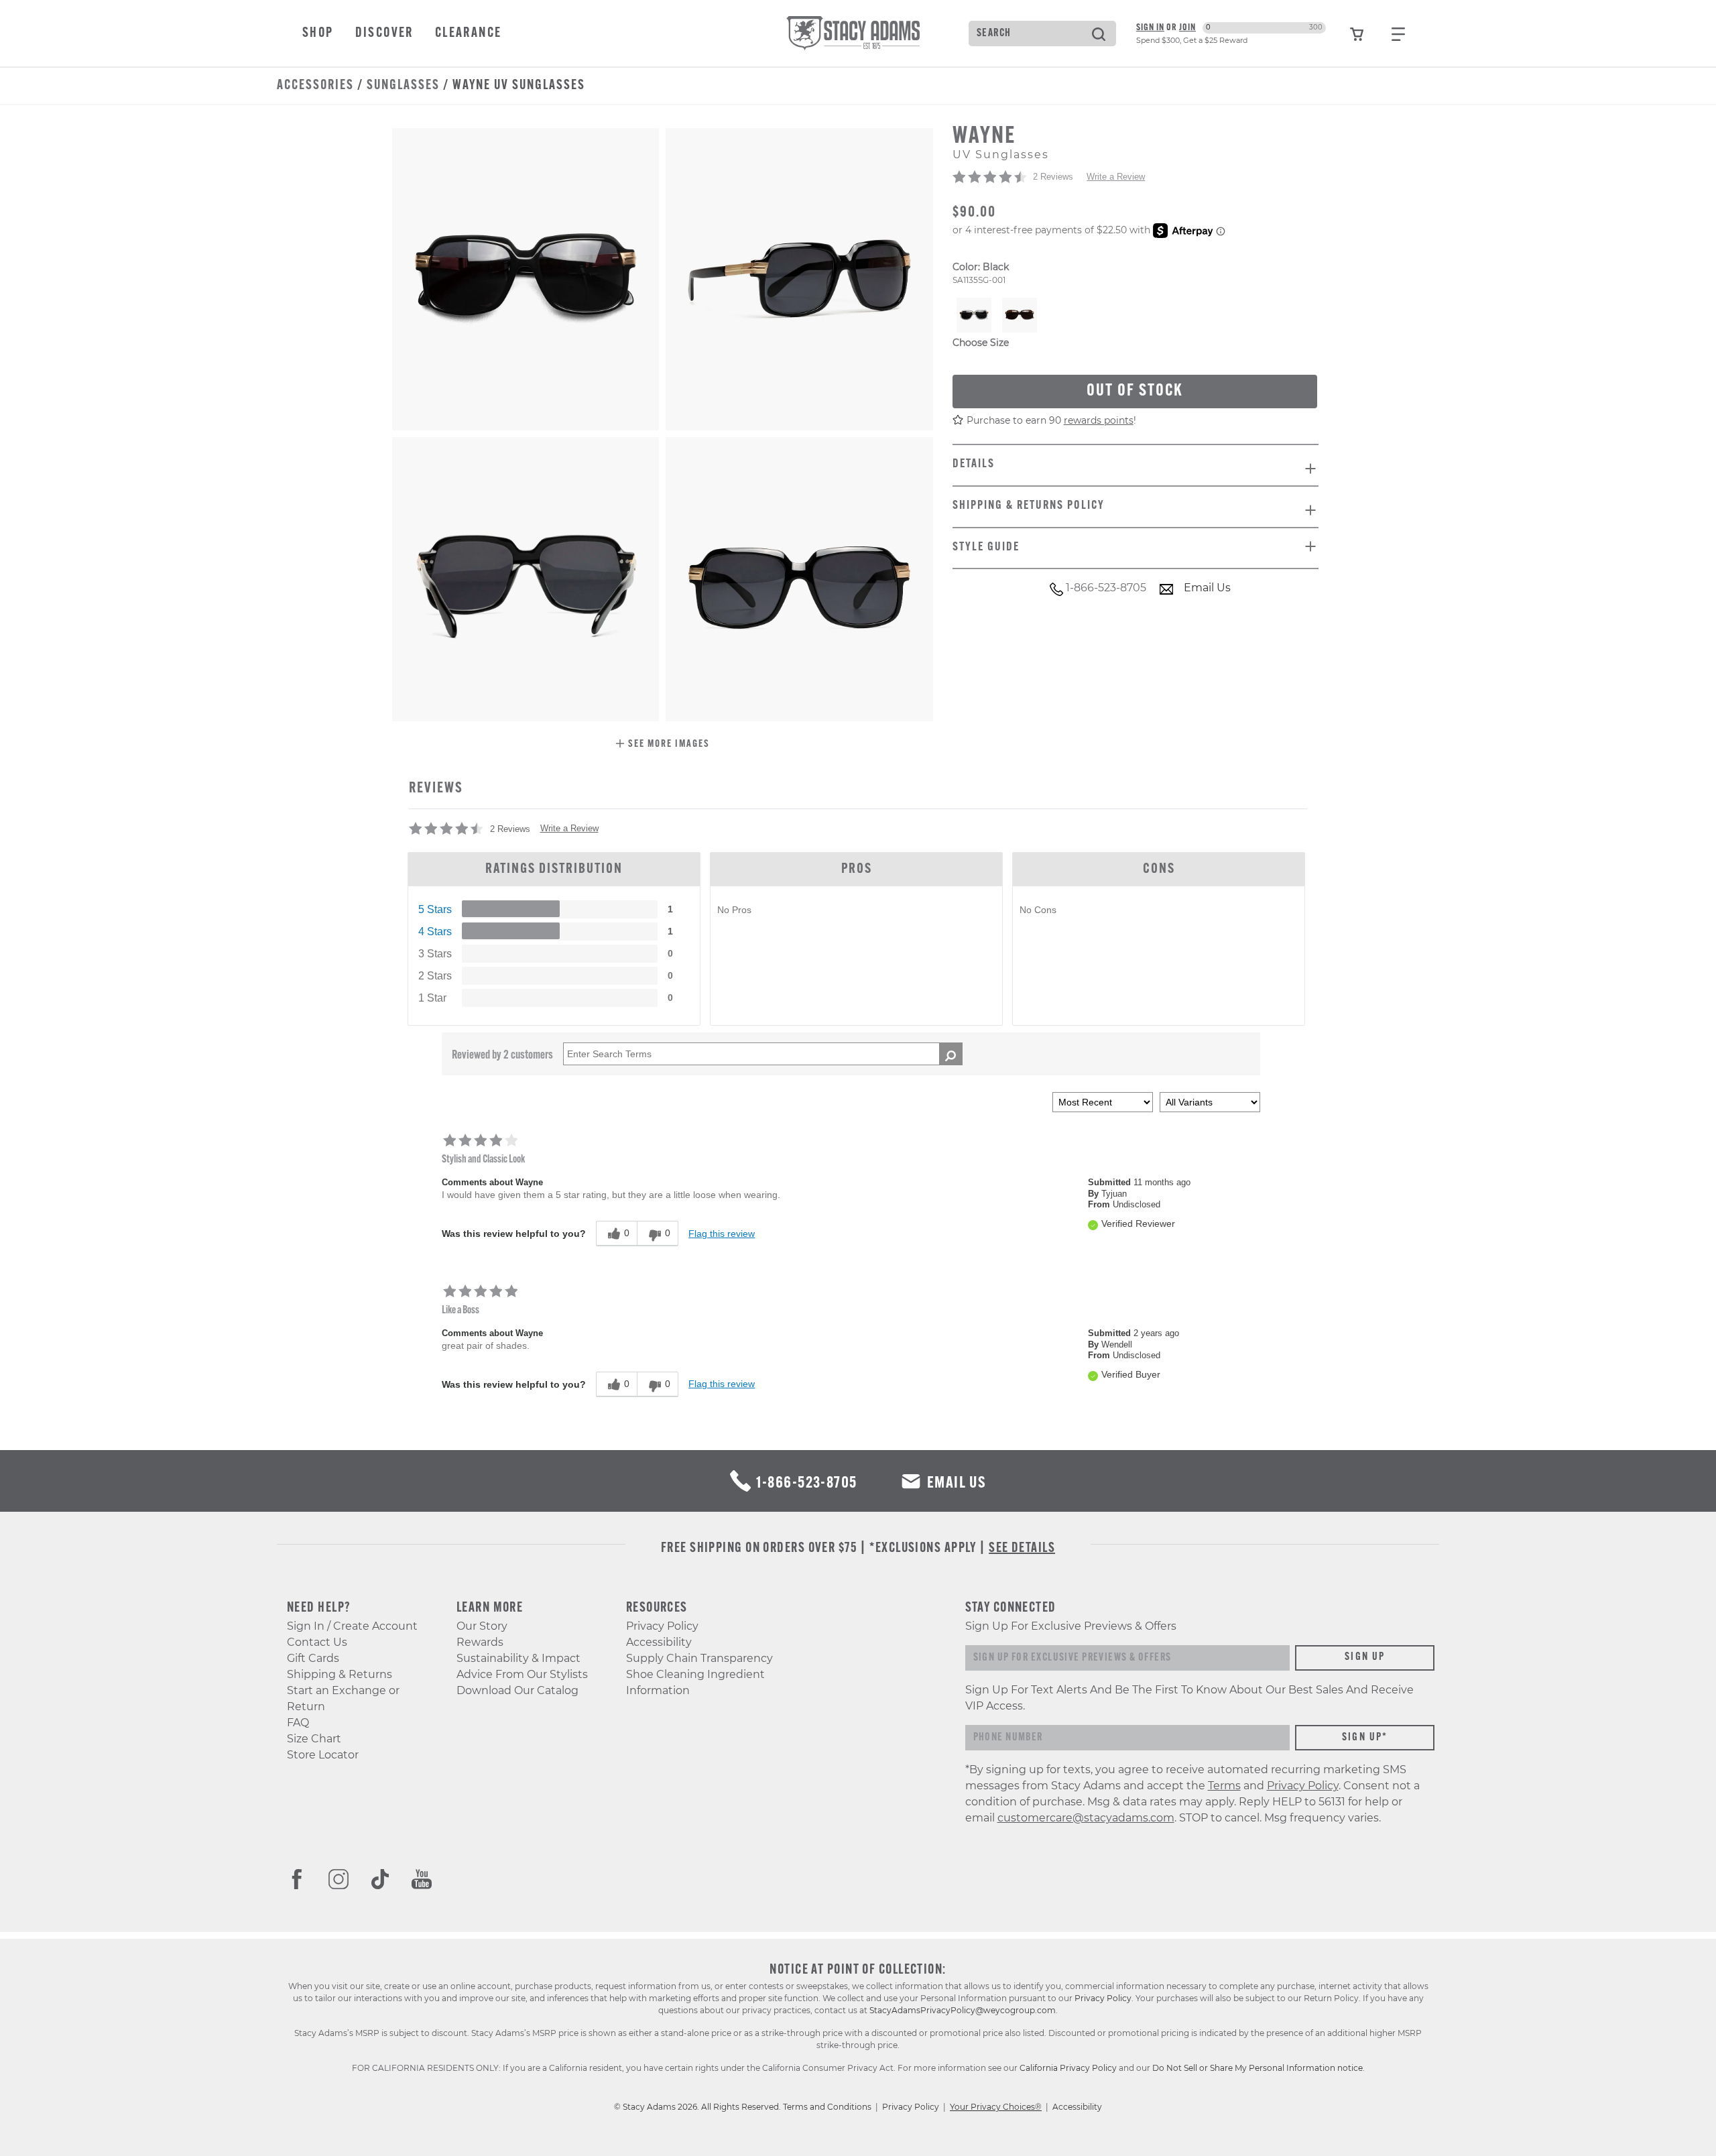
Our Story (482, 1626)
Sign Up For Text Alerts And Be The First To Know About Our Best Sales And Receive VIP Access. (1189, 1698)
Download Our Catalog (517, 1690)
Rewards (480, 1642)
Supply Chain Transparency (699, 1658)
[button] (663, 745)
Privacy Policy (662, 1626)
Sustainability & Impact (518, 1658)
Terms (1224, 1786)
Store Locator (323, 1755)
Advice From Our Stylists (522, 1674)
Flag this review (722, 1234)
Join (1187, 28)
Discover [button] (384, 34)
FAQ (298, 1723)
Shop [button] (318, 34)
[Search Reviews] (951, 1054)
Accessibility (659, 1642)
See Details (1022, 1549)
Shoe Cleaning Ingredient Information (695, 1682)
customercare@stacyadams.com (1086, 1818)
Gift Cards (313, 1658)
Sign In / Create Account (352, 1626)
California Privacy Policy (1068, 2068)
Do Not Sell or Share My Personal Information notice (1258, 2068)
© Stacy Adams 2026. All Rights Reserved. (698, 2107)
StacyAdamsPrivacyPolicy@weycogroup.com (963, 2010)
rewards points (1099, 421)
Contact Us (317, 1642)
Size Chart (314, 1739)
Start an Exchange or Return (343, 1698)
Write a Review (1116, 177)
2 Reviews (1053, 177)
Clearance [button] (469, 34)
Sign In (1150, 28)
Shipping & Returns (340, 1674)
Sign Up (1365, 1657)
